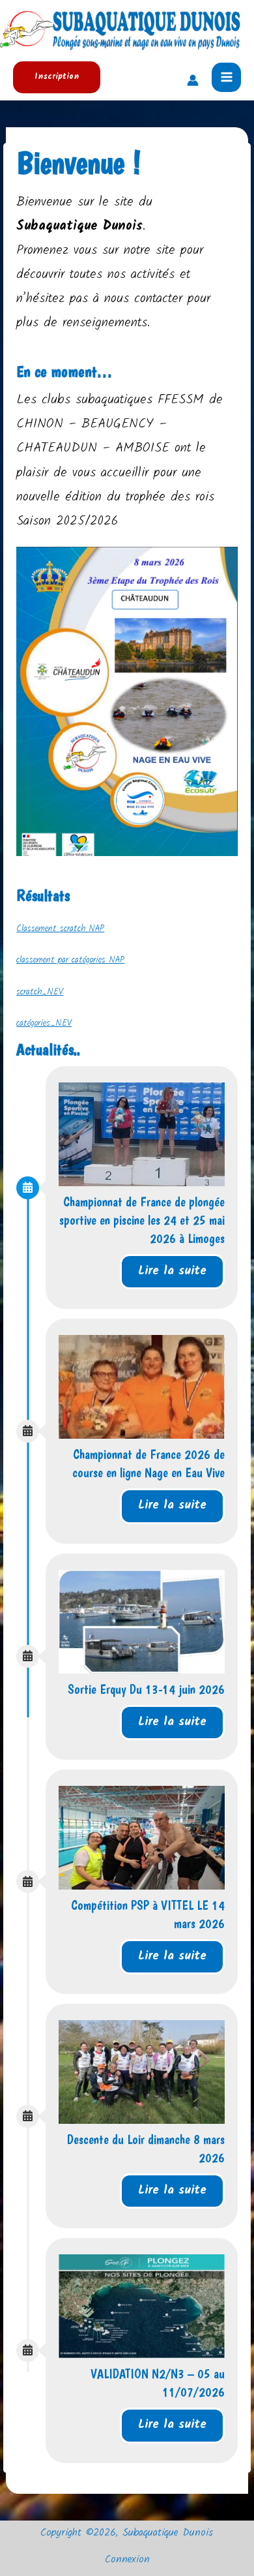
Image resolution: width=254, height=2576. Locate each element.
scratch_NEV (40, 992)
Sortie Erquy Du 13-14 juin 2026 (146, 1689)
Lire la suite (172, 1271)
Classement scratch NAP (60, 929)
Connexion (127, 2560)
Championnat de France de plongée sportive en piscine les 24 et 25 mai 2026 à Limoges (142, 1220)
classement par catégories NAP (70, 960)
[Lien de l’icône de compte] (193, 80)
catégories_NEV (44, 1023)
